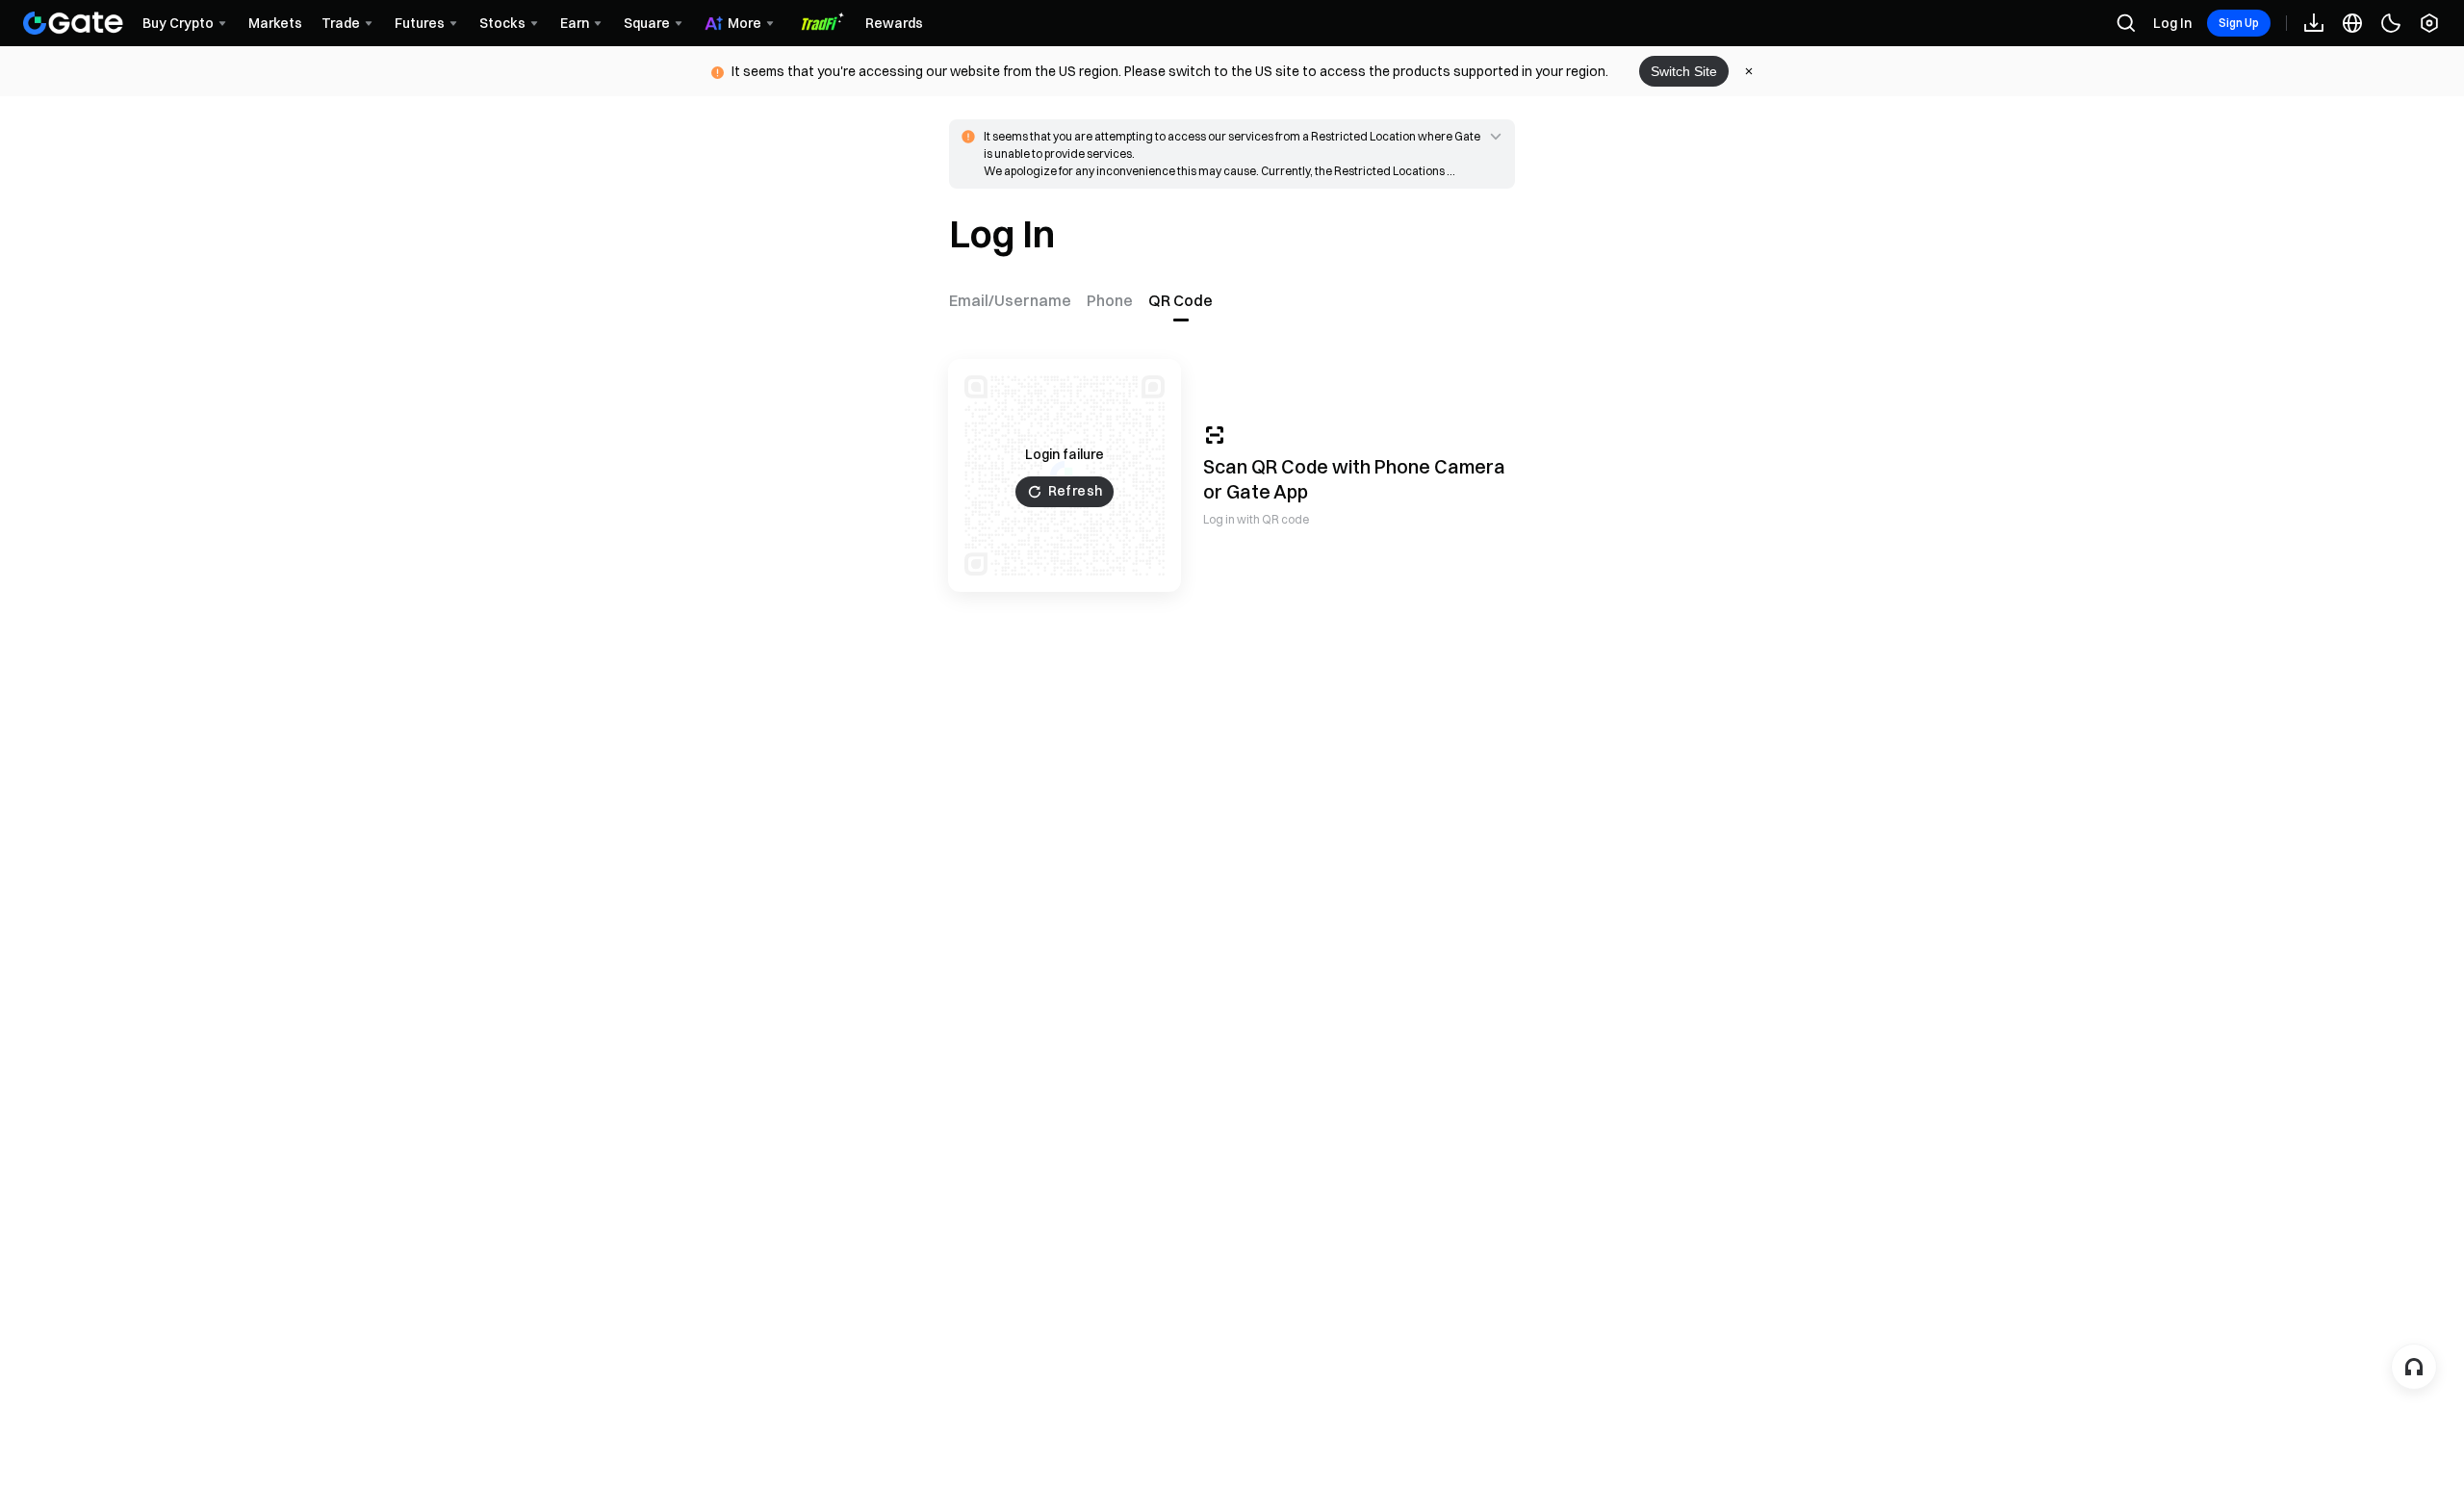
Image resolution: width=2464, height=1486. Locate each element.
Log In (2172, 23)
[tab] (1014, 300)
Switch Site (1684, 71)
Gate (1248, 491)
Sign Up (2239, 23)
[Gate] (73, 23)
